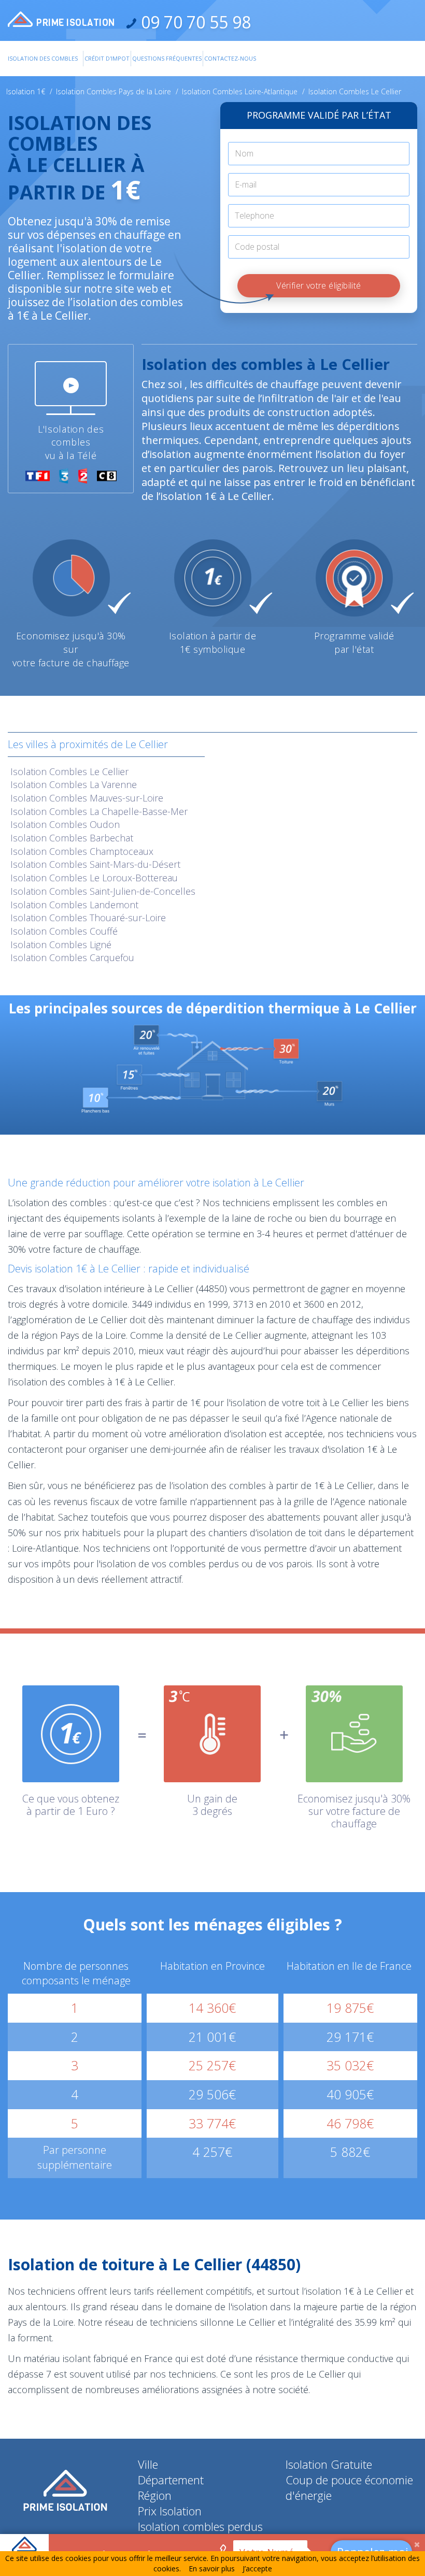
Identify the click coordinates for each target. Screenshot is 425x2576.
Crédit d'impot (107, 58)
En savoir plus (212, 2568)
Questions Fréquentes (167, 58)
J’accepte (257, 2568)
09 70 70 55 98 (194, 22)
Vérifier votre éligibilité (318, 285)
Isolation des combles (43, 58)
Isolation (69, 771)
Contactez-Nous (230, 58)
